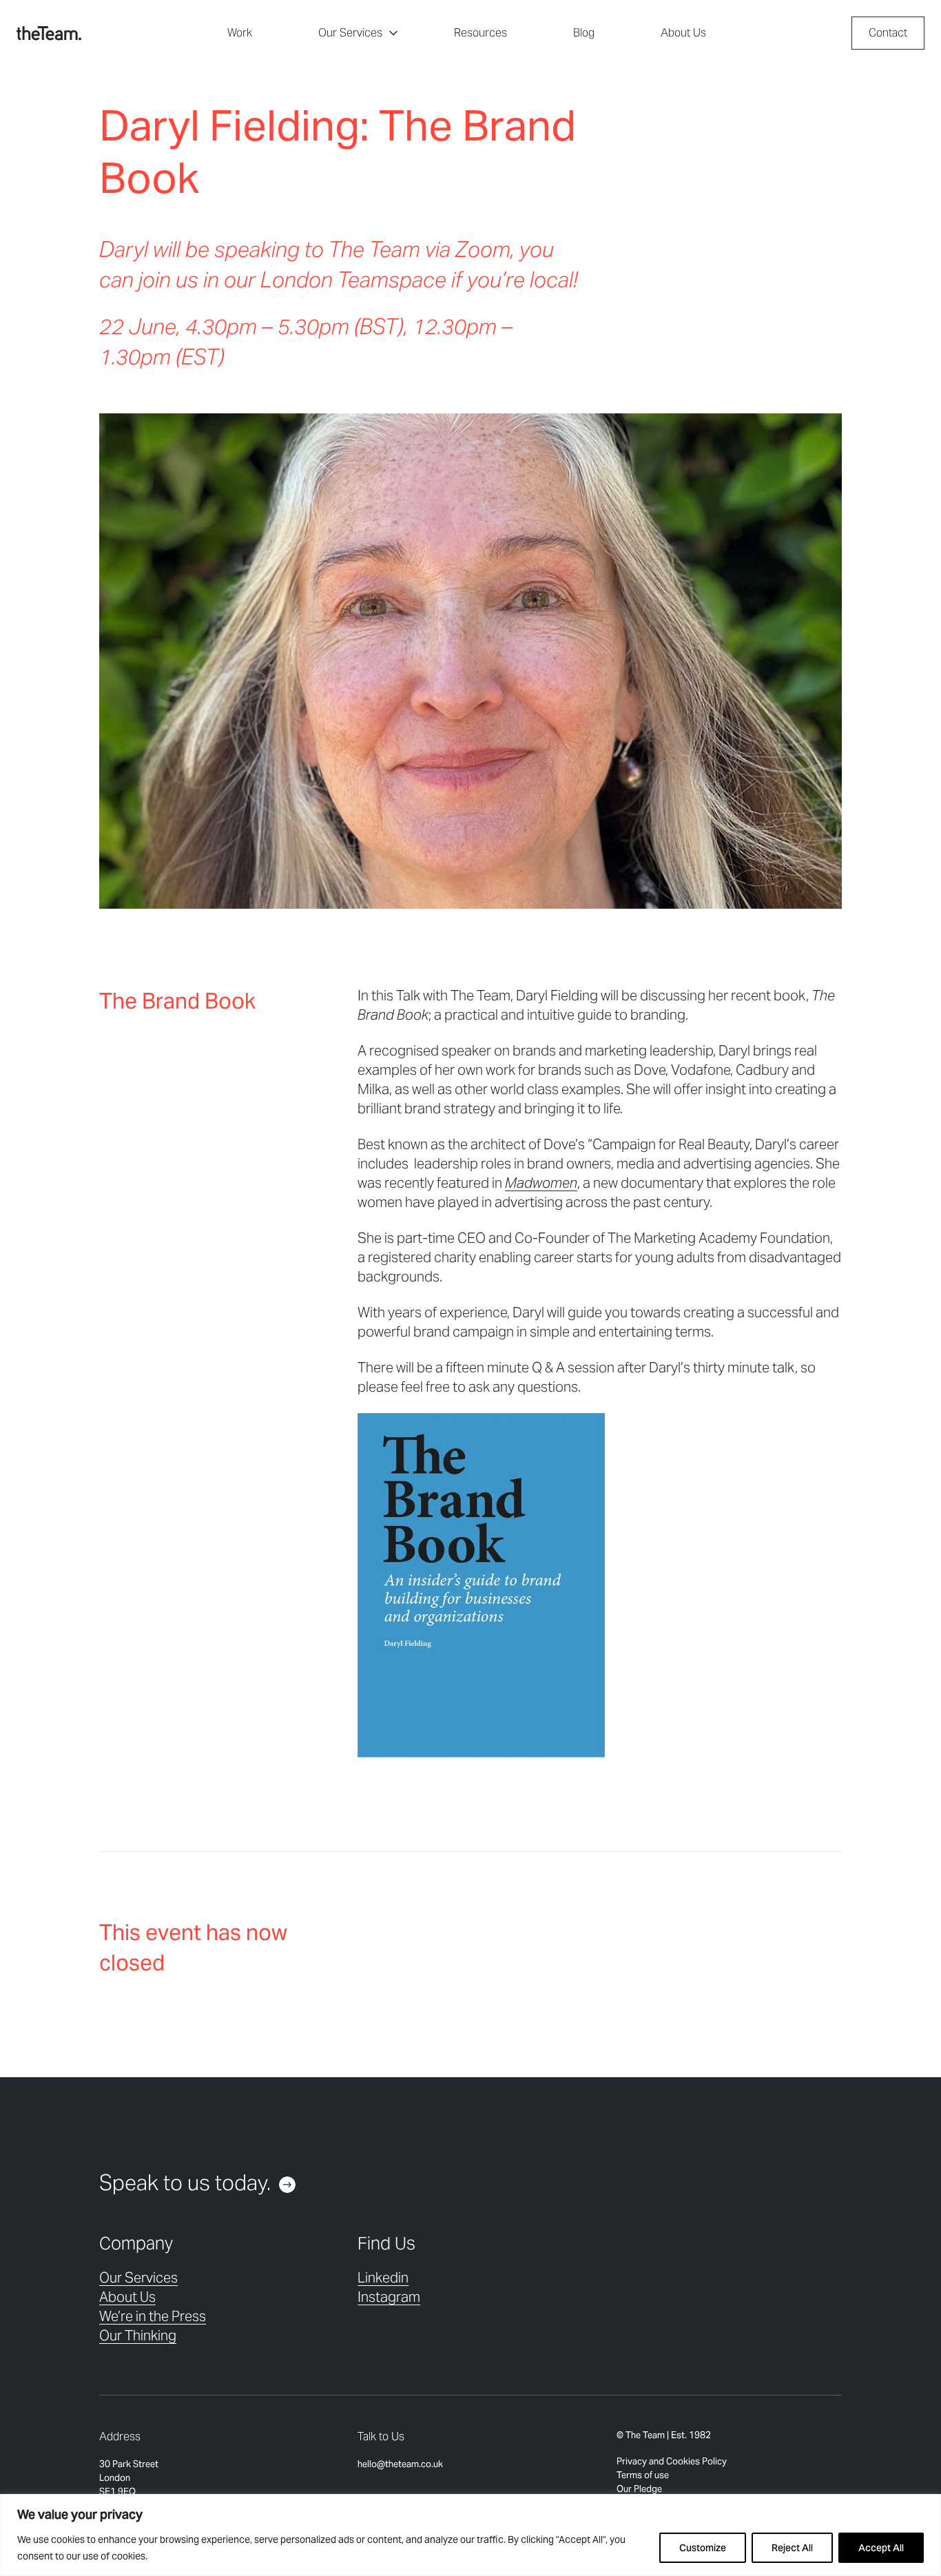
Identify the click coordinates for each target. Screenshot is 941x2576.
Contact (888, 33)
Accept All (881, 2548)
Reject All (792, 2548)
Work (240, 33)
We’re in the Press (153, 2316)
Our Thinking (138, 2336)
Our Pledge (639, 2489)
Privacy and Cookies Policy (672, 2461)
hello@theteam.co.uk (400, 2464)
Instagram (389, 2297)
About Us (683, 33)
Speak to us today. (185, 2183)
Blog (584, 33)
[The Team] (49, 33)
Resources (480, 33)
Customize (703, 2548)
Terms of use (643, 2475)
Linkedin (383, 2278)
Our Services (350, 33)
